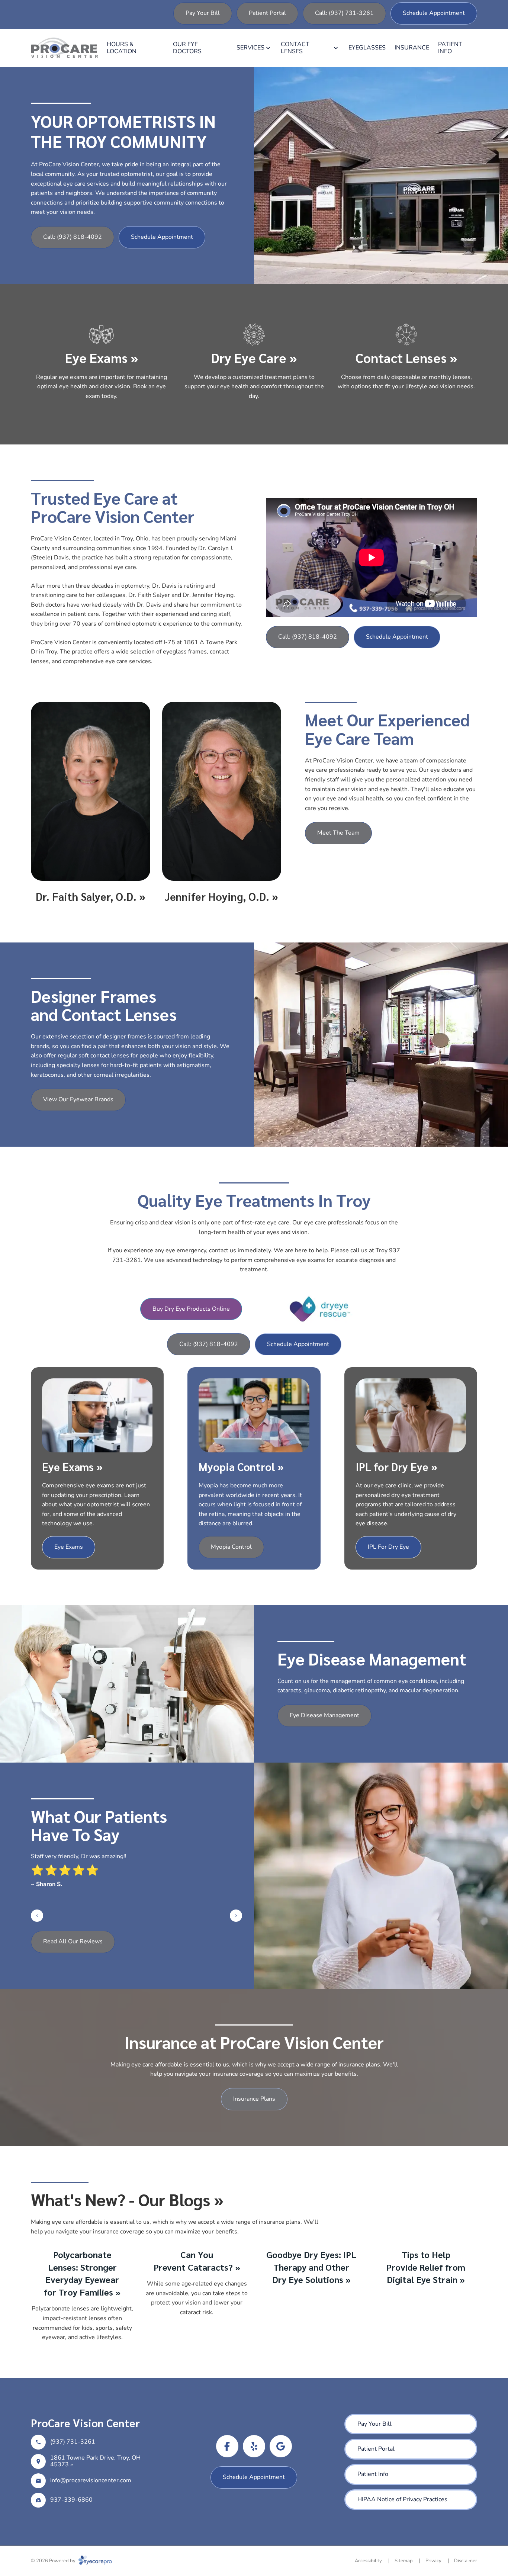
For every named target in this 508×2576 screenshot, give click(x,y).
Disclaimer (466, 2561)
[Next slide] (236, 1916)
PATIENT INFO (450, 48)
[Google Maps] (281, 2446)
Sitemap (404, 2561)
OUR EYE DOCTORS (187, 48)
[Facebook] (227, 2446)
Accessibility (368, 2561)
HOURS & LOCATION (122, 48)
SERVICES (250, 48)
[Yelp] (254, 2446)
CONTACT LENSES (295, 48)
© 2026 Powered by (54, 2561)
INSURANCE (412, 48)
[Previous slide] (37, 1916)
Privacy (433, 2561)
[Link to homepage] (64, 48)
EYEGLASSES (367, 48)
